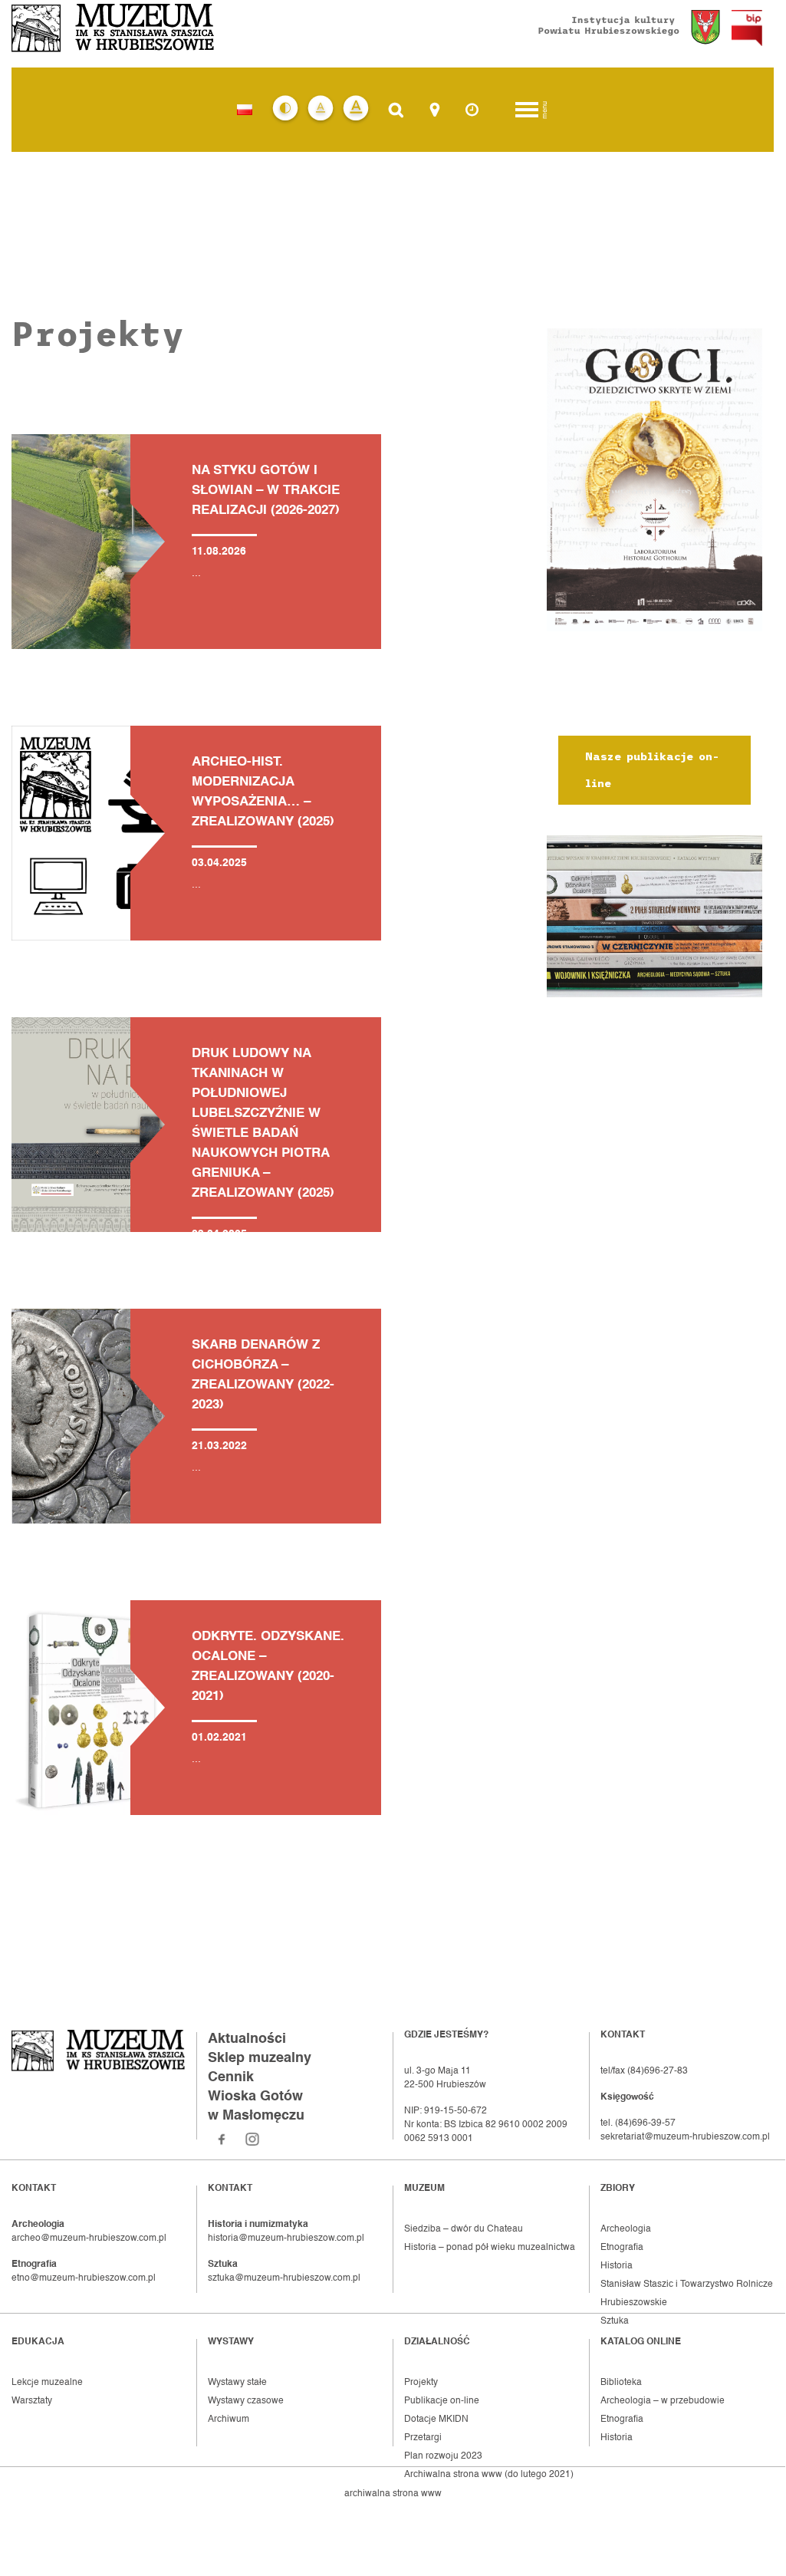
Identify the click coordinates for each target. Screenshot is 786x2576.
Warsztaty (32, 2401)
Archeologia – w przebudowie (663, 2401)
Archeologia (626, 2229)
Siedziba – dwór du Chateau (464, 2229)
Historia (617, 2266)
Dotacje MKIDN (436, 2420)
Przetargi (423, 2438)
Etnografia (622, 2248)
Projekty (421, 2383)
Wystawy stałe (237, 2383)
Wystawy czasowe (246, 2401)
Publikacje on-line (442, 2401)
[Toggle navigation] (527, 110)
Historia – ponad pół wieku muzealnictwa (490, 2248)
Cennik (231, 2077)
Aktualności (247, 2039)
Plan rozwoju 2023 (443, 2456)
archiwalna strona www (393, 2494)
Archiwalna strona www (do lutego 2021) (489, 2475)
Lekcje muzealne (47, 2383)
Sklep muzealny (260, 2058)
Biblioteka (621, 2383)
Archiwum (229, 2420)
